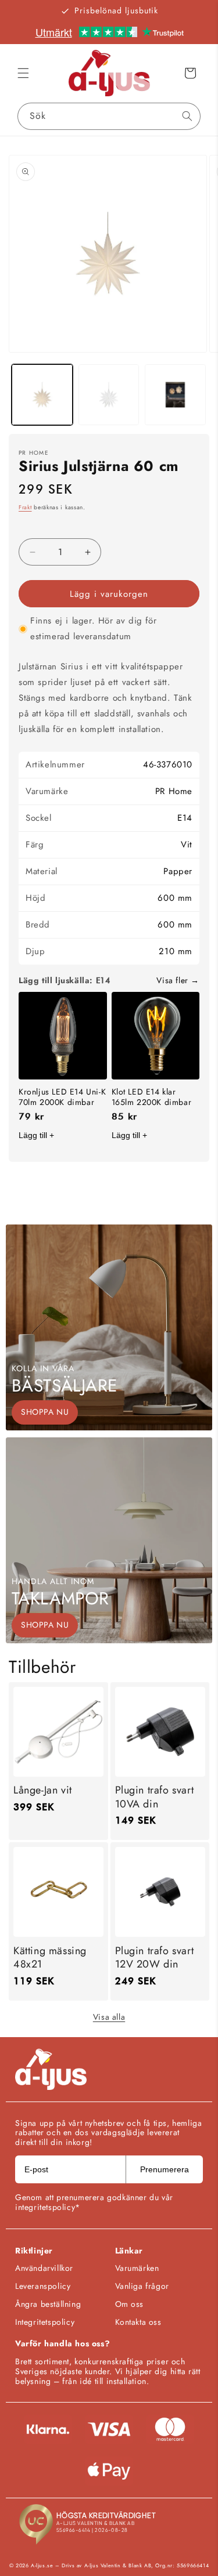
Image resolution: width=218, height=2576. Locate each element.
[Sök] (187, 116)
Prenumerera (165, 2169)
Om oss (130, 2304)
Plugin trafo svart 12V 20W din (155, 1958)
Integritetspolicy (45, 2322)
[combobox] (109, 116)
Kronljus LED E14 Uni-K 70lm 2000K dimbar (62, 1097)
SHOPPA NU (45, 1412)
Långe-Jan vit (43, 1790)
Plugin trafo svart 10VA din (155, 1797)
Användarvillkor (44, 2268)
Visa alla (109, 2017)
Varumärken (137, 2268)
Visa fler (172, 980)
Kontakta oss (138, 2322)
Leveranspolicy (43, 2286)
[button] (23, 73)
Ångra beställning (48, 2304)
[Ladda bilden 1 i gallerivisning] (42, 395)
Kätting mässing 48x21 (50, 1958)
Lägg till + (36, 1135)
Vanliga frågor (142, 2286)
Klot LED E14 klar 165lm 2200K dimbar (152, 1097)
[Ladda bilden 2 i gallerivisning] (109, 395)
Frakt (25, 507)
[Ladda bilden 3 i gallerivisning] (175, 395)
